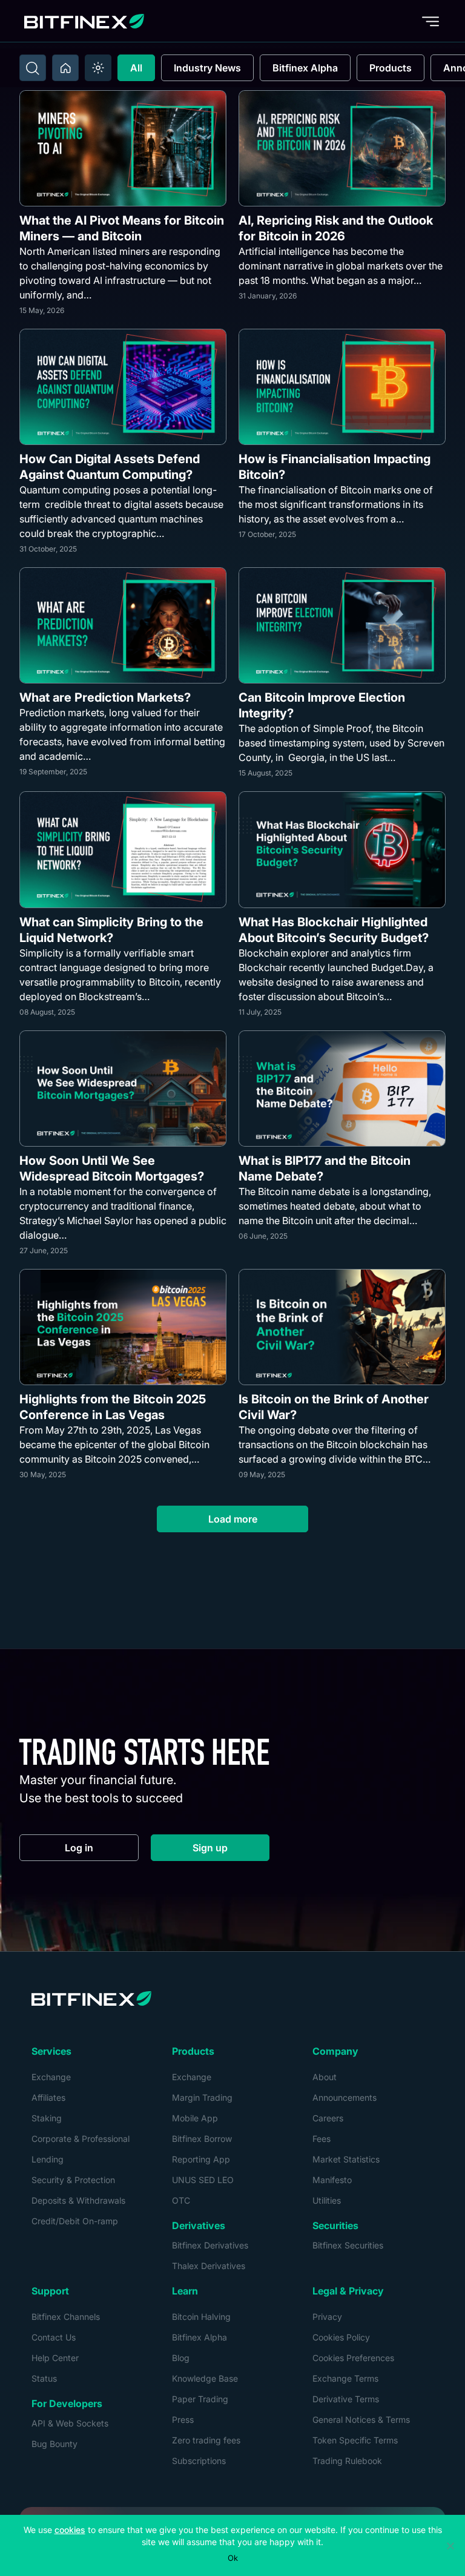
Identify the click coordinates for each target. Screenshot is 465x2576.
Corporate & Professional (81, 2139)
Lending (48, 2159)
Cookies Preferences (353, 2358)
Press (183, 2420)
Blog (181, 2358)
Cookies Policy (341, 2337)
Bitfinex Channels (66, 2317)
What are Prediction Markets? (105, 697)
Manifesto (332, 2180)
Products (391, 68)
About (325, 2077)
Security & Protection (73, 2180)
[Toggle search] (33, 68)
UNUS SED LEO (203, 2180)
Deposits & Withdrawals (78, 2200)
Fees (322, 2139)
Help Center (55, 2358)
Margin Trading (202, 2097)
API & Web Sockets (70, 2423)
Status (44, 2378)
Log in (102, 1850)
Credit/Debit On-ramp (75, 2221)
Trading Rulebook (347, 2461)
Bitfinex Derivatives (210, 2245)
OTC (181, 2200)
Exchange (51, 2077)
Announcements (345, 2097)
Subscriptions (199, 2461)
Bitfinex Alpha (305, 68)
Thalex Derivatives (209, 2266)
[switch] (98, 68)
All (136, 68)
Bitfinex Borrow (202, 2139)
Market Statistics (346, 2159)
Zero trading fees (206, 2440)
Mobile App (195, 2118)
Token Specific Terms (355, 2440)
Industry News (207, 68)
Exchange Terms (345, 2378)
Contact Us (54, 2337)
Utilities (327, 2200)
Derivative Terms (346, 2399)
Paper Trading (200, 2399)
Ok (233, 2558)
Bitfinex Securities (348, 2245)
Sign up (231, 1850)
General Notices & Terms (361, 2420)
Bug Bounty (54, 2444)
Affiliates (48, 2097)
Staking (47, 2118)
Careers (328, 2118)
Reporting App (201, 2159)
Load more (233, 1519)
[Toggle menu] (430, 21)
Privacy (327, 2317)
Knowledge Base (205, 2378)
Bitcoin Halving (201, 2317)
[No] (450, 2546)
